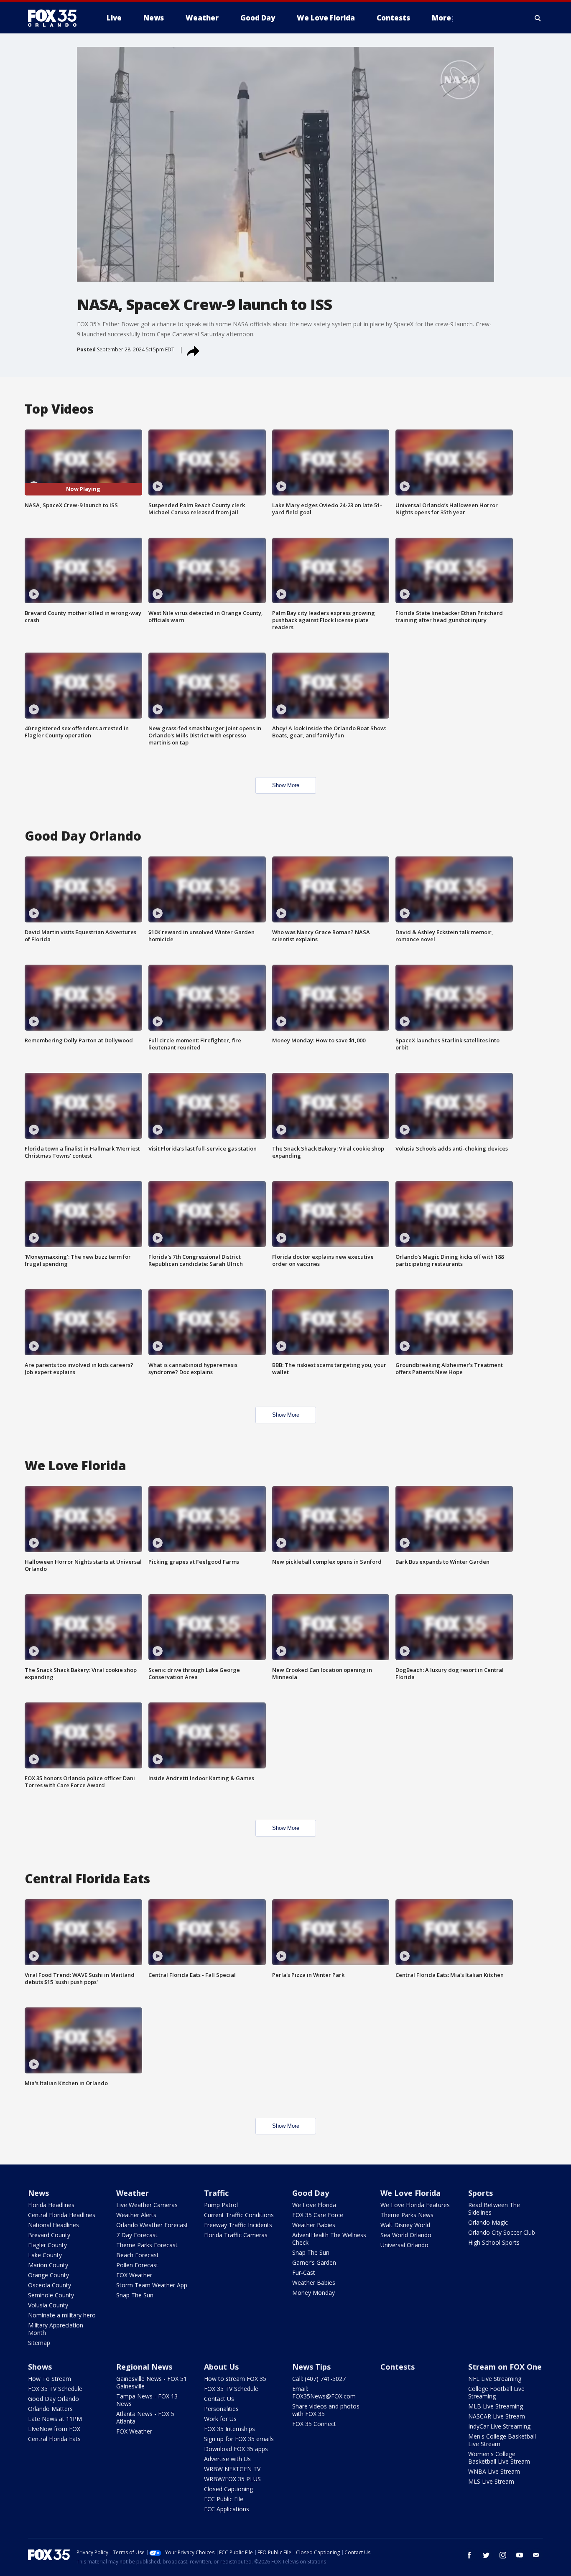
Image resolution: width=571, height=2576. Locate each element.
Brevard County (49, 2235)
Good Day (311, 2193)
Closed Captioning (228, 2489)
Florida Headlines (51, 2205)
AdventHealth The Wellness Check (329, 2239)
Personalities (221, 2409)
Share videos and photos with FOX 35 (326, 2410)
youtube (520, 2555)
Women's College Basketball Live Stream (499, 2458)
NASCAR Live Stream (497, 2416)
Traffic (216, 2193)
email (536, 2555)
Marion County (48, 2265)
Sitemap (39, 2343)
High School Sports (494, 2242)
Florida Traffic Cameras (236, 2235)
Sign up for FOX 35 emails (239, 2439)
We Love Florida (314, 2205)
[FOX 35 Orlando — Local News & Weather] (56, 18)
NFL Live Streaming (495, 2379)
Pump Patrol (221, 2205)
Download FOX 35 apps (236, 2449)
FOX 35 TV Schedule (55, 2389)
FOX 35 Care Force (318, 2215)
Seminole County (51, 2295)
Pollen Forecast (137, 2265)
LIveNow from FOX (54, 2429)
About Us (221, 2367)
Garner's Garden (314, 2262)
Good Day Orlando (54, 2399)
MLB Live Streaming (496, 2406)
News (38, 2193)
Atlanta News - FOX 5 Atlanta (145, 2417)
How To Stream (50, 2379)
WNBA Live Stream (494, 2471)
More (441, 18)
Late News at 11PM (55, 2419)
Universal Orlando (404, 2245)
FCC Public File (224, 2499)
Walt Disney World (405, 2225)
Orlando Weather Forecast (152, 2225)
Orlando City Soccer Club (502, 2232)
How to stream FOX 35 (235, 2379)
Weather (133, 2193)
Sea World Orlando (406, 2235)
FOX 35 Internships (229, 2429)
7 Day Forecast (137, 2235)
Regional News (144, 2367)
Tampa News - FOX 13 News (147, 2400)
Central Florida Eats (54, 2439)
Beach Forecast (138, 2255)
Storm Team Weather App (152, 2285)
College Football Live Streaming (496, 2392)
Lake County (45, 2255)
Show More (286, 785)
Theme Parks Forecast (147, 2245)
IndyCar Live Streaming (499, 2426)
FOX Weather (134, 2275)
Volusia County (48, 2305)
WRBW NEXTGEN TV (232, 2469)
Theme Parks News (407, 2215)
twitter (486, 2555)
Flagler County (47, 2245)
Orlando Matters (50, 2409)
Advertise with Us (227, 2459)
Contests (398, 2367)
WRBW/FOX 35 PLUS (232, 2479)
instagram (503, 2555)
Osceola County (50, 2285)
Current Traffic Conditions (239, 2215)
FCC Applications (227, 2509)
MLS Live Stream (491, 2481)
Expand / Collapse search (538, 18)
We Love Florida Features (415, 2205)
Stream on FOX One (505, 2367)
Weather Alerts (136, 2215)
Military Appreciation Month (56, 2329)
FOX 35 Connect (314, 2424)
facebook (469, 2555)
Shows (40, 2367)
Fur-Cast (304, 2272)
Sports (481, 2193)
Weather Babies (314, 2225)
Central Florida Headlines (62, 2215)
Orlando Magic (488, 2222)
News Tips (311, 2367)
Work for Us (220, 2419)
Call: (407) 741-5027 (319, 2379)
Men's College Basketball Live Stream (502, 2440)
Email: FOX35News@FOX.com (324, 2392)
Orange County (48, 2275)
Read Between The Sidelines (494, 2209)
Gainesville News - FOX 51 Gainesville (152, 2382)
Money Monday (314, 2293)
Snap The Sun (135, 2295)
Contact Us (219, 2399)
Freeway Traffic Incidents (238, 2225)
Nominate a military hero (62, 2315)
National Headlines (54, 2225)
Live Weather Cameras (147, 2205)
